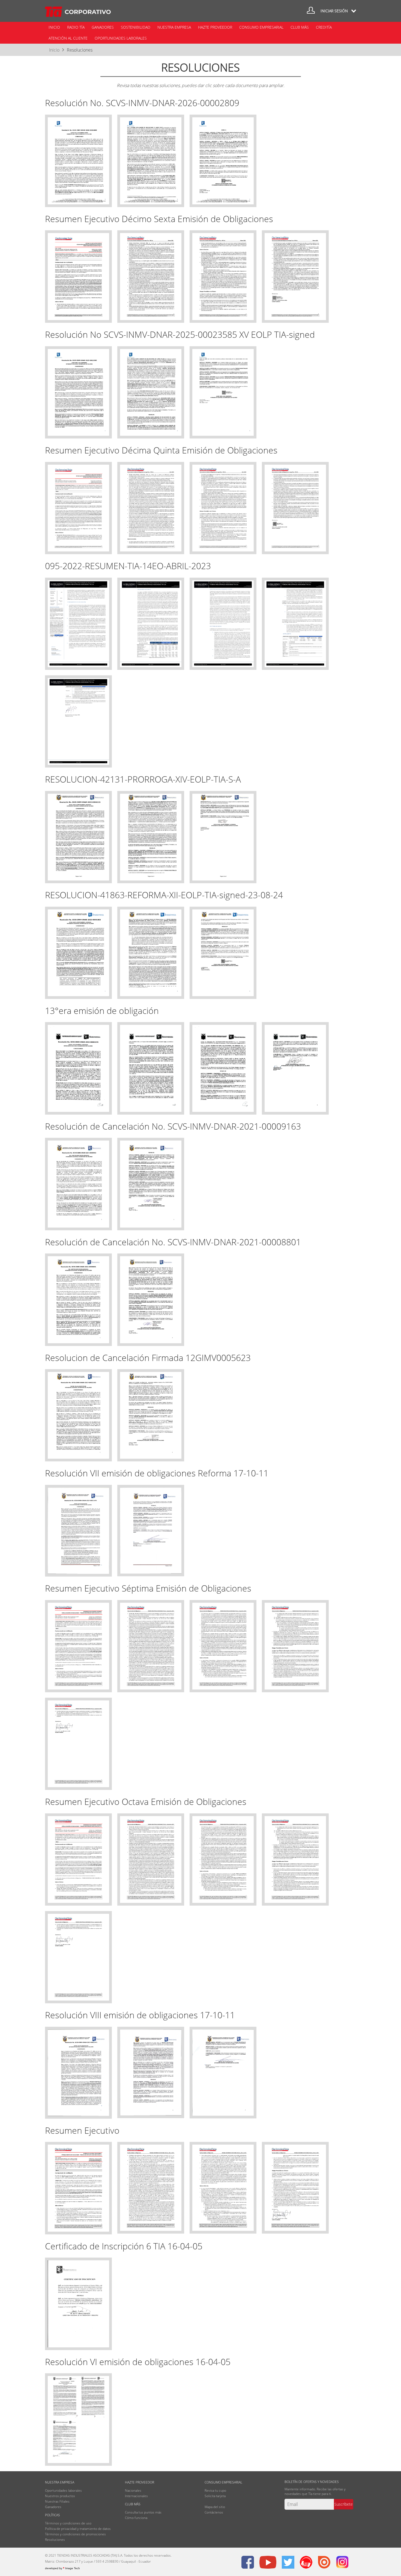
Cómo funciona (136, 2518)
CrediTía (324, 27)
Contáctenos (214, 2512)
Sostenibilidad (136, 27)
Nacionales (133, 2490)
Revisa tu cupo (215, 2490)
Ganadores (103, 27)
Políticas (53, 2515)
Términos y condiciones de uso (68, 2523)
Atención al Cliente (68, 38)
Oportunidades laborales (121, 38)
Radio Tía (76, 27)
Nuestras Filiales (57, 2501)
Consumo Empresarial (261, 27)
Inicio (54, 27)
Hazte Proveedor (215, 27)
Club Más (300, 27)
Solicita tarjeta (215, 2496)
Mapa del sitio (215, 2507)
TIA (78, 12)
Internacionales (136, 2496)
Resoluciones (80, 50)
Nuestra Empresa (174, 27)
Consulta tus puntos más (143, 2512)
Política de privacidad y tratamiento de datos (78, 2529)
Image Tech (62, 2568)
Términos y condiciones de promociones (75, 2534)
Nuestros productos (60, 2496)
